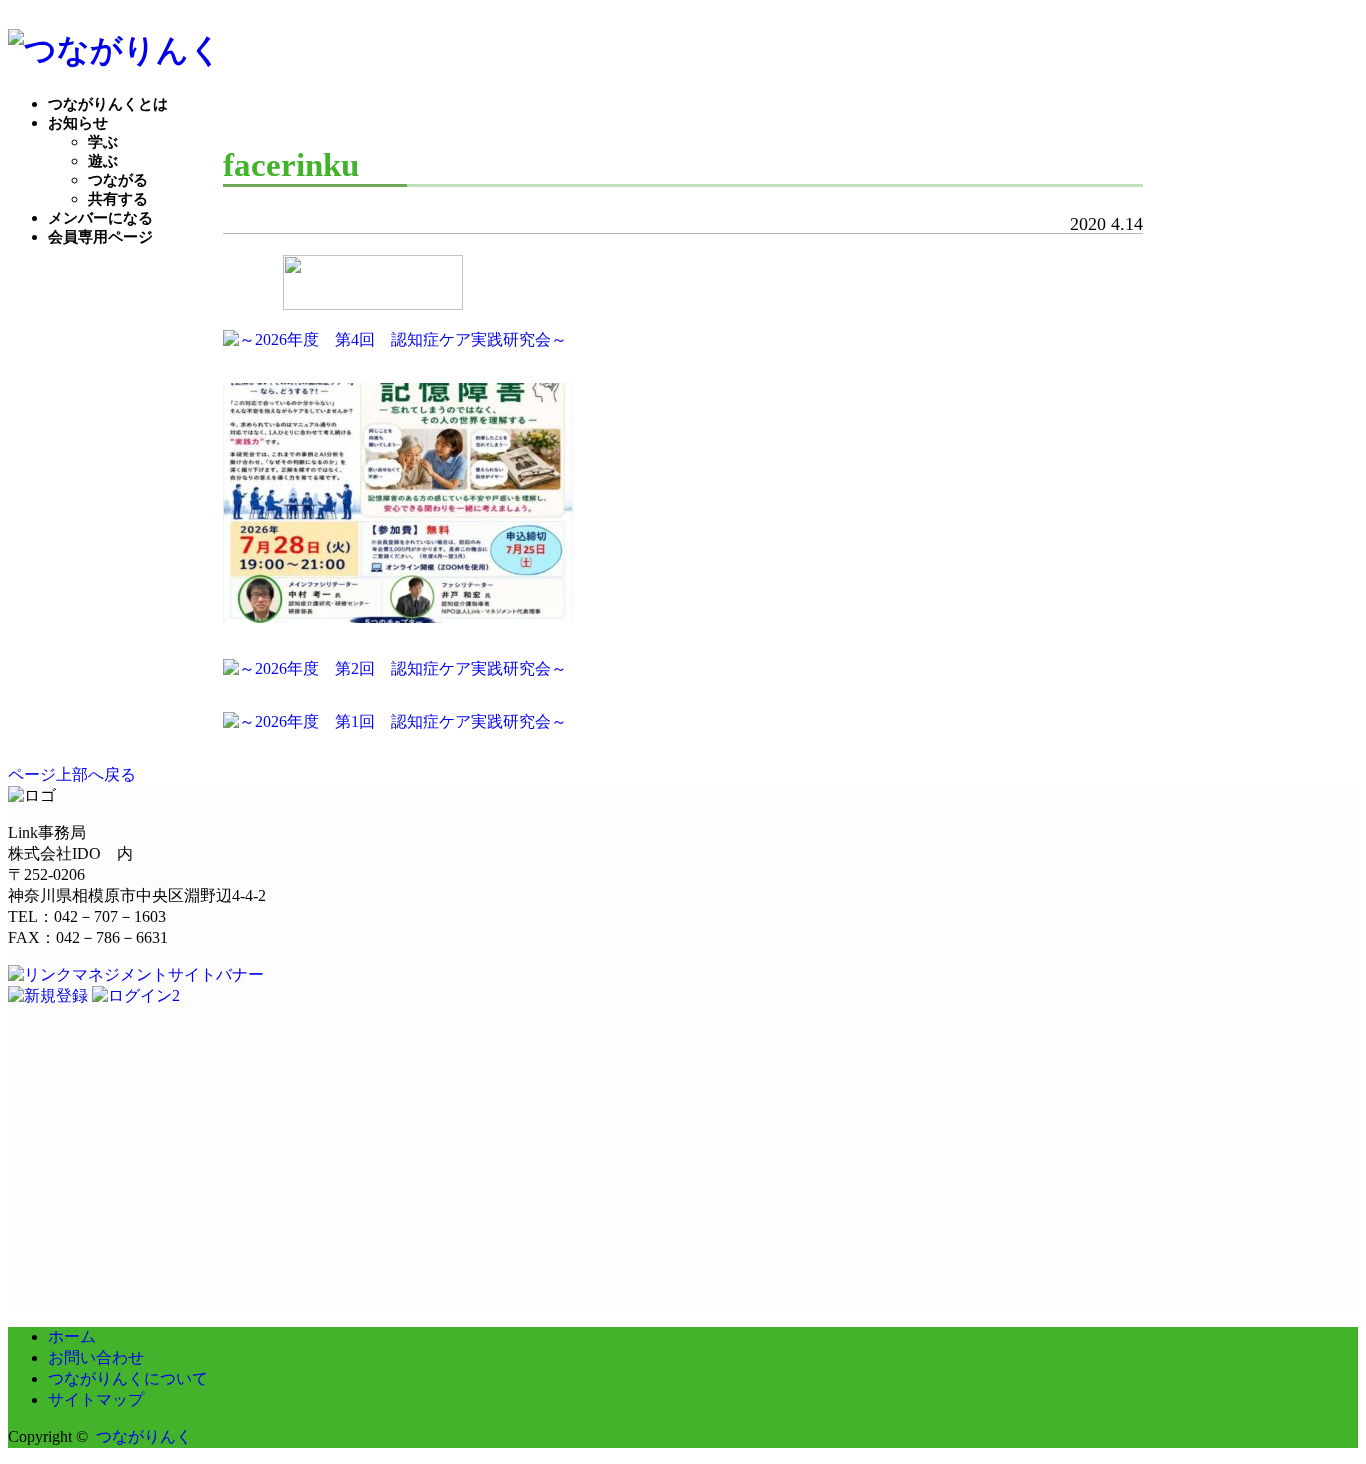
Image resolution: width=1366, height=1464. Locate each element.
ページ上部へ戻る (72, 774)
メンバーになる (100, 218)
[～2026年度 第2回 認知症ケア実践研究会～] (395, 668)
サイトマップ (96, 1399)
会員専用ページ (100, 237)
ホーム (72, 1336)
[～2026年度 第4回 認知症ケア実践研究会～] (395, 339)
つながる (118, 180)
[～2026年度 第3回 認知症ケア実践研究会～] (398, 617)
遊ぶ (103, 161)
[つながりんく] (115, 50)
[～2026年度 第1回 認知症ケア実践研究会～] (395, 721)
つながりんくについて (128, 1378)
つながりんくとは (108, 104)
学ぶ (103, 142)
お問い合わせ (96, 1357)
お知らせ (78, 123)
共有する (118, 199)
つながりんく (144, 1436)
